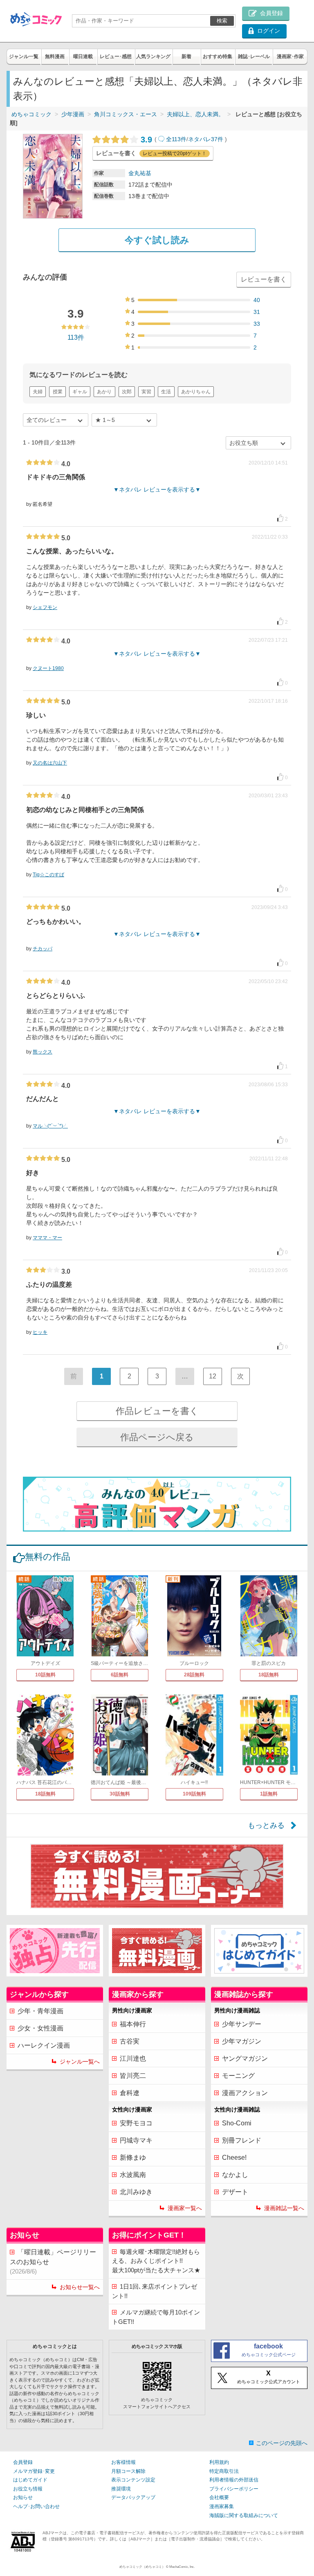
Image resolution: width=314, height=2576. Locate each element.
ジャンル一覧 (24, 56)
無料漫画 (55, 56)
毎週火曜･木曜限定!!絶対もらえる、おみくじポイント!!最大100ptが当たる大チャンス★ (156, 2261)
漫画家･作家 (290, 56)
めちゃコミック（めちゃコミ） (142, 2567)
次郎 (127, 392)
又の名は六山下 (50, 763)
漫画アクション (245, 2093)
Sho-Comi (237, 2123)
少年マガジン (242, 2041)
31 (257, 312)
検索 (222, 21)
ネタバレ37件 (206, 139)
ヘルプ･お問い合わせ (36, 2506)
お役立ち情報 (28, 2489)
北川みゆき (136, 2192)
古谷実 (130, 2041)
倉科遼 (130, 2093)
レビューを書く (264, 279)
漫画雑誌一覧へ (284, 2208)
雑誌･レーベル (254, 56)
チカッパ (43, 949)
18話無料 (269, 1675)
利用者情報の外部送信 (234, 2480)
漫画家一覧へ (185, 2208)
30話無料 (120, 1794)
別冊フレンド (242, 2140)
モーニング (238, 2076)
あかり (104, 392)
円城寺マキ (136, 2140)
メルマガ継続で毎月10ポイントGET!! (156, 2317)
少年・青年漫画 (40, 2011)
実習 (146, 392)
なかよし (235, 2175)
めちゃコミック (31, 114)
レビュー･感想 (116, 56)
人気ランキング (153, 56)
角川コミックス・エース (126, 114)
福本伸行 (133, 2024)
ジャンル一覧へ (80, 2062)
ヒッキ (40, 1332)
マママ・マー (47, 1238)
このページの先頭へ (282, 2443)
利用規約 (219, 2462)
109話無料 (194, 1794)
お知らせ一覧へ (80, 2287)
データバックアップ (133, 2497)
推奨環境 (121, 2489)
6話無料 (120, 1675)
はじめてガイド (30, 2480)
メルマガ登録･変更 (34, 2471)
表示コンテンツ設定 (133, 2480)
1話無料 (269, 1794)
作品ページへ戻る (157, 1437)
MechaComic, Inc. (182, 2567)
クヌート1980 (48, 668)
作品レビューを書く (157, 1411)
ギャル (80, 392)
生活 (166, 392)
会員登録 (23, 2462)
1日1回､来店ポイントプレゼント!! (155, 2291)
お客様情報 (123, 2462)
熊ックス (43, 1052)
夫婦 (38, 392)
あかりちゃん (196, 392)
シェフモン (45, 607)
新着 (186, 56)
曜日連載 (83, 56)
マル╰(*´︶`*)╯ (50, 1126)
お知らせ (23, 2497)
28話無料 (194, 1675)
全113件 (176, 139)
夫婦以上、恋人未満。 (195, 114)
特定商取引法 (224, 2471)
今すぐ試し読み (157, 240)
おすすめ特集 (218, 56)
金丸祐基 (140, 173)
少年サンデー (242, 2024)
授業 (58, 392)
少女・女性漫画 (40, 2028)
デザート (235, 2192)
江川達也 (133, 2058)
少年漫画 (73, 114)
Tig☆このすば (48, 875)
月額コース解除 (128, 2471)
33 (257, 324)
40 (257, 300)
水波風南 (133, 2175)
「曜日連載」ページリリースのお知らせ (53, 2262)
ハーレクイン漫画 (44, 2045)
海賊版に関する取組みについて (244, 2515)
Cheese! (234, 2158)
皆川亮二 (133, 2076)
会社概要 (219, 2497)
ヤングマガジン (245, 2058)
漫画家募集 (222, 2506)
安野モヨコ (136, 2123)
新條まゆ (133, 2158)
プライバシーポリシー (234, 2489)
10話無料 (45, 1675)
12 (213, 1376)
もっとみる (266, 1825)
